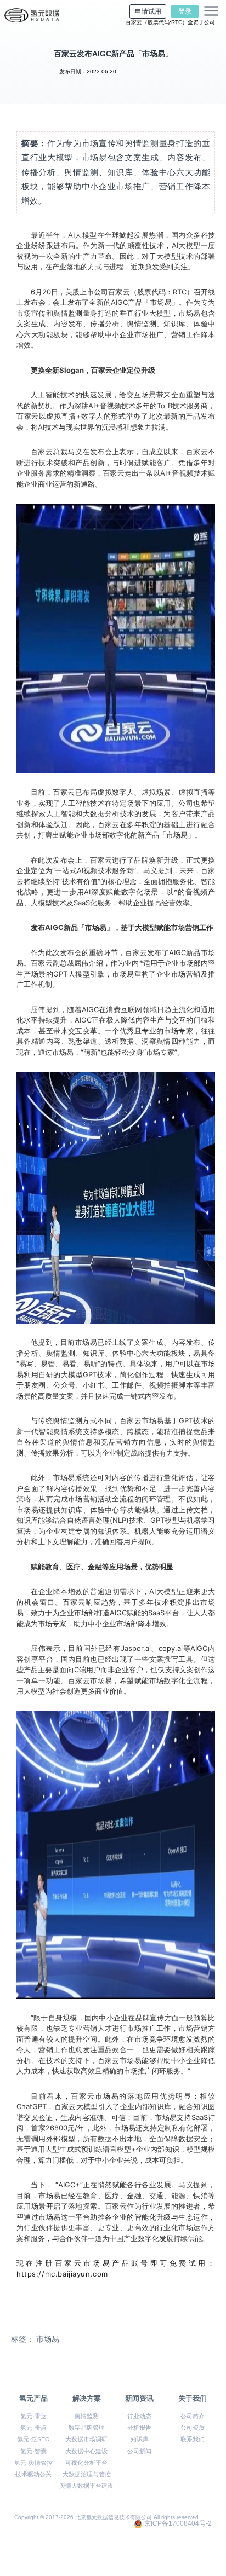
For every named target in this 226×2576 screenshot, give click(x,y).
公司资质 (193, 2428)
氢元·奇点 (33, 2428)
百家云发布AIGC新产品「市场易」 (113, 54)
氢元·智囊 (33, 2451)
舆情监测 (87, 2416)
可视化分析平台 (86, 2463)
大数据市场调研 (86, 2439)
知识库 (140, 2439)
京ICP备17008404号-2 (178, 2524)
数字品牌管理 (87, 2428)
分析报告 (139, 2428)
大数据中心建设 (86, 2451)
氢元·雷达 (33, 2416)
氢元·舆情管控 (33, 2463)
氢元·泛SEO (33, 2439)
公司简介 (193, 2416)
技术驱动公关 (33, 2474)
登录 (185, 11)
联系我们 (193, 2439)
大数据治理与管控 (87, 2474)
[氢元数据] (32, 15)
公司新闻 (139, 2451)
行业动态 (139, 2416)
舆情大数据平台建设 (86, 2486)
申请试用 (148, 11)
